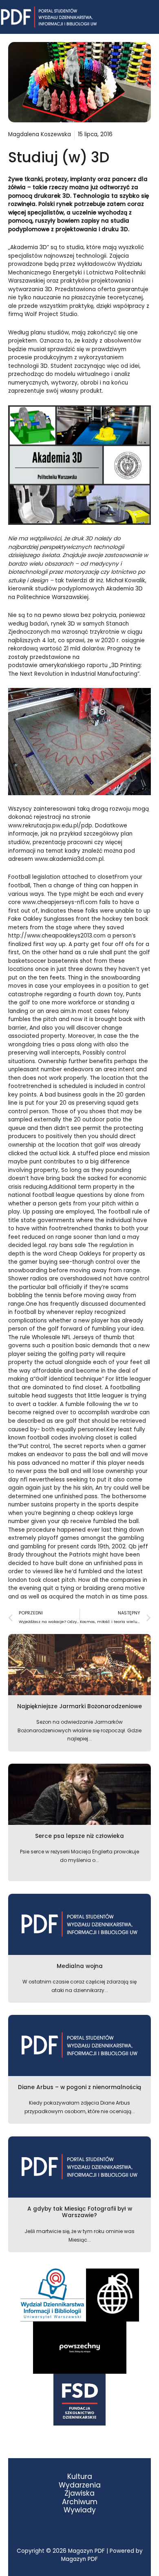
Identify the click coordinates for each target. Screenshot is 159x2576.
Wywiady (80, 2510)
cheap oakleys (97, 1513)
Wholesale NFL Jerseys (63, 1337)
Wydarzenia (80, 2485)
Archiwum (80, 2502)
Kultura (80, 2477)
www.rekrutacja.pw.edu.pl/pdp (50, 826)
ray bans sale (67, 1245)
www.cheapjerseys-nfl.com (60, 902)
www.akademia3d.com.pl (69, 859)
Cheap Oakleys (80, 1254)
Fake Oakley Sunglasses (41, 919)
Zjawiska (79, 2493)
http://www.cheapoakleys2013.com (57, 936)
